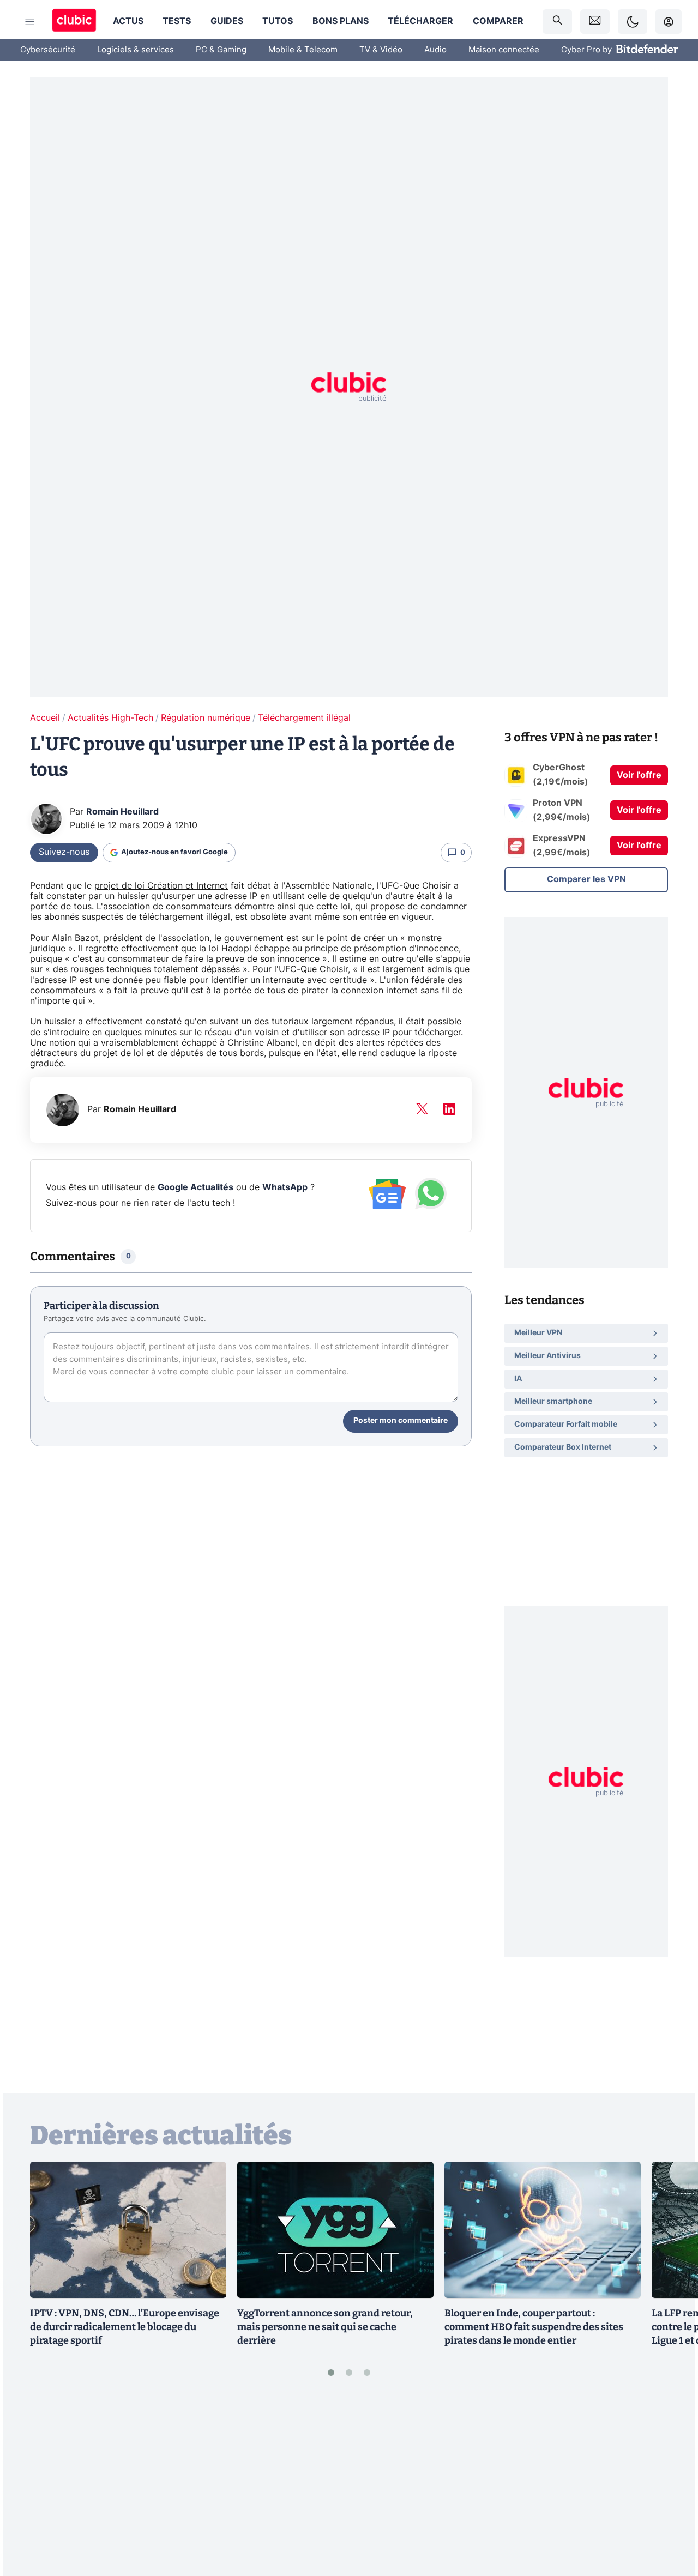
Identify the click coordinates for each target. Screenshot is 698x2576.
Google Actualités (195, 1187)
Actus (128, 21)
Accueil (45, 718)
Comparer (498, 21)
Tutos (278, 21)
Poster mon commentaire (401, 1421)
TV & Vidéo (381, 50)
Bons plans (341, 21)
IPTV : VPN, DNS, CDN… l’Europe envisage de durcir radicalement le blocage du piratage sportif (125, 2327)
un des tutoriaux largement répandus (318, 1022)
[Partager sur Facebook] (671, 2483)
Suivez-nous (64, 852)
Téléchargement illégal (304, 718)
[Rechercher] (557, 22)
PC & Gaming (221, 50)
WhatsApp (285, 1187)
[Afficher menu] (30, 22)
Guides (227, 21)
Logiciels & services (136, 50)
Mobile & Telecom (303, 50)
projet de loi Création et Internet (161, 886)
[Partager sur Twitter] (671, 2519)
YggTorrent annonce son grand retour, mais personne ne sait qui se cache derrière (325, 2327)
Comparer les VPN (586, 879)
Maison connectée (504, 50)
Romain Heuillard (122, 812)
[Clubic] (74, 22)
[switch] (633, 22)
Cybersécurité (48, 50)
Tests (177, 21)
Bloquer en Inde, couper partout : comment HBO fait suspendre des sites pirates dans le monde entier (534, 2327)
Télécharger (420, 21)
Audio (435, 50)
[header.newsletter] (595, 22)
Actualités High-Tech (110, 718)
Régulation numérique (206, 718)
